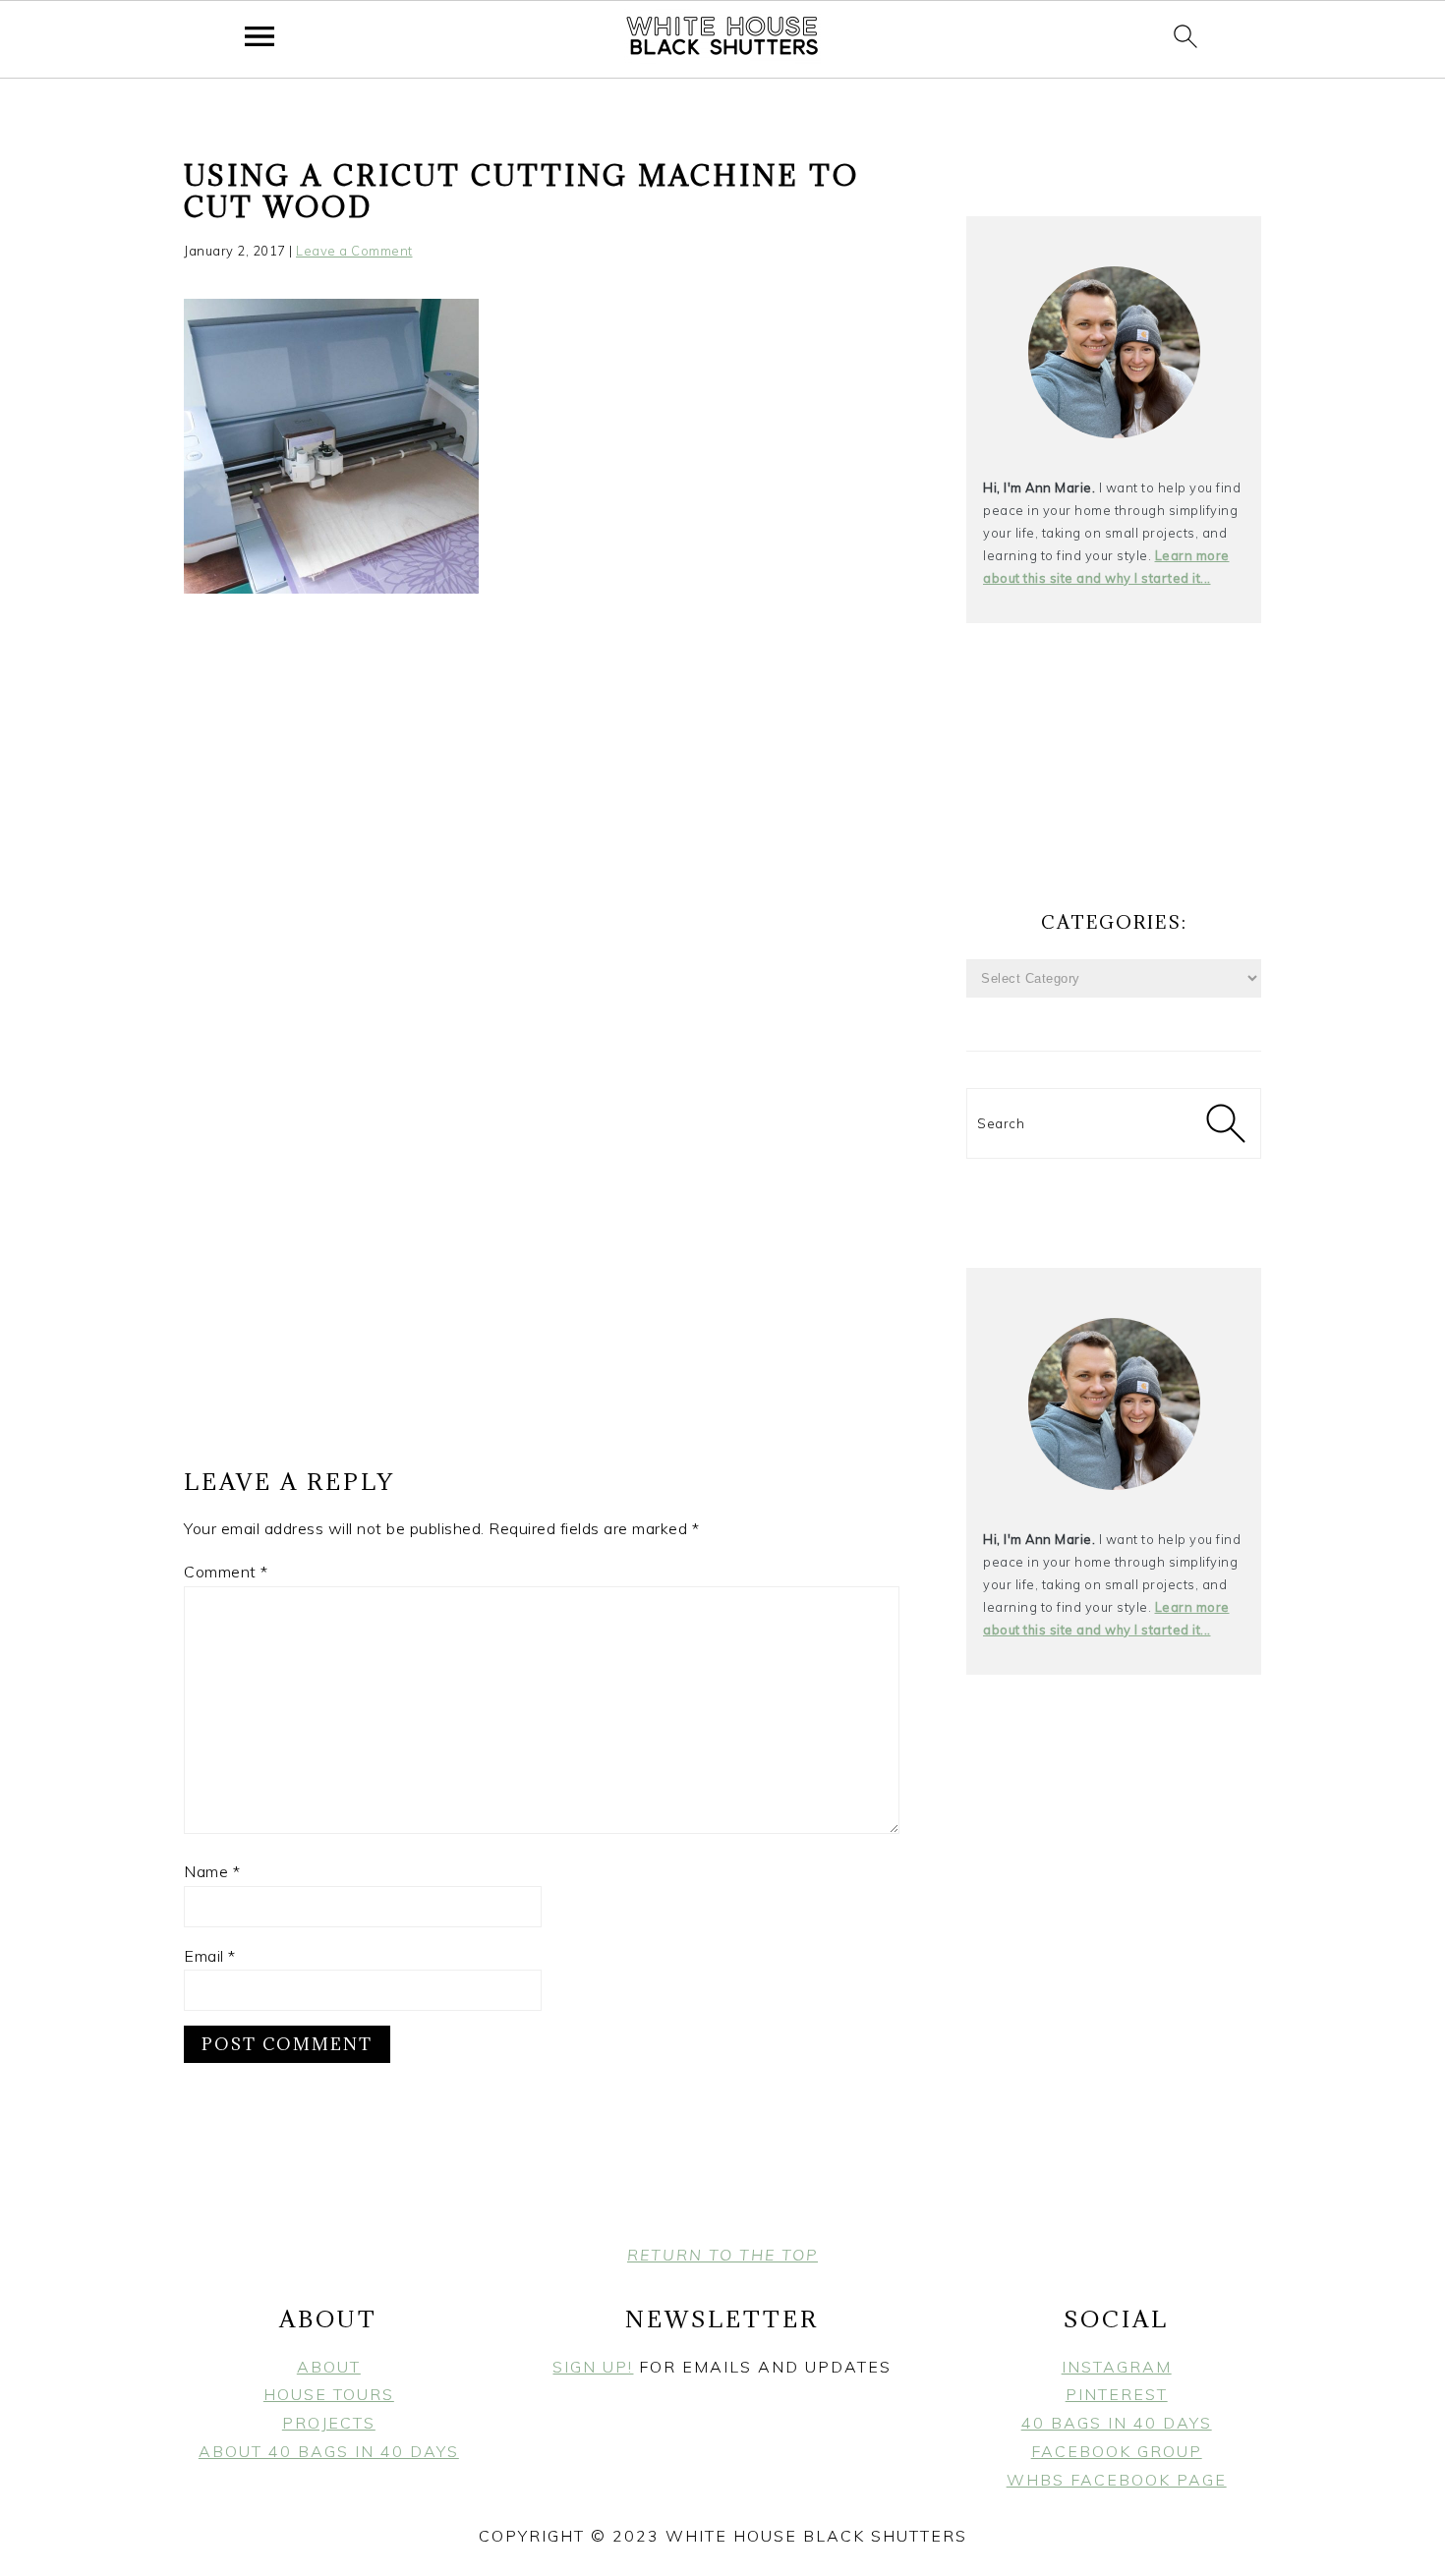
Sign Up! (593, 2367)
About (329, 2367)
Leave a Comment (354, 251)
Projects (329, 2423)
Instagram (1117, 2367)
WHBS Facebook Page (1117, 2480)
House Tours (329, 2394)
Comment (226, 1572)
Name (212, 1871)
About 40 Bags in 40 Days (329, 2451)
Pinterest (1117, 2394)
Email (210, 1956)
